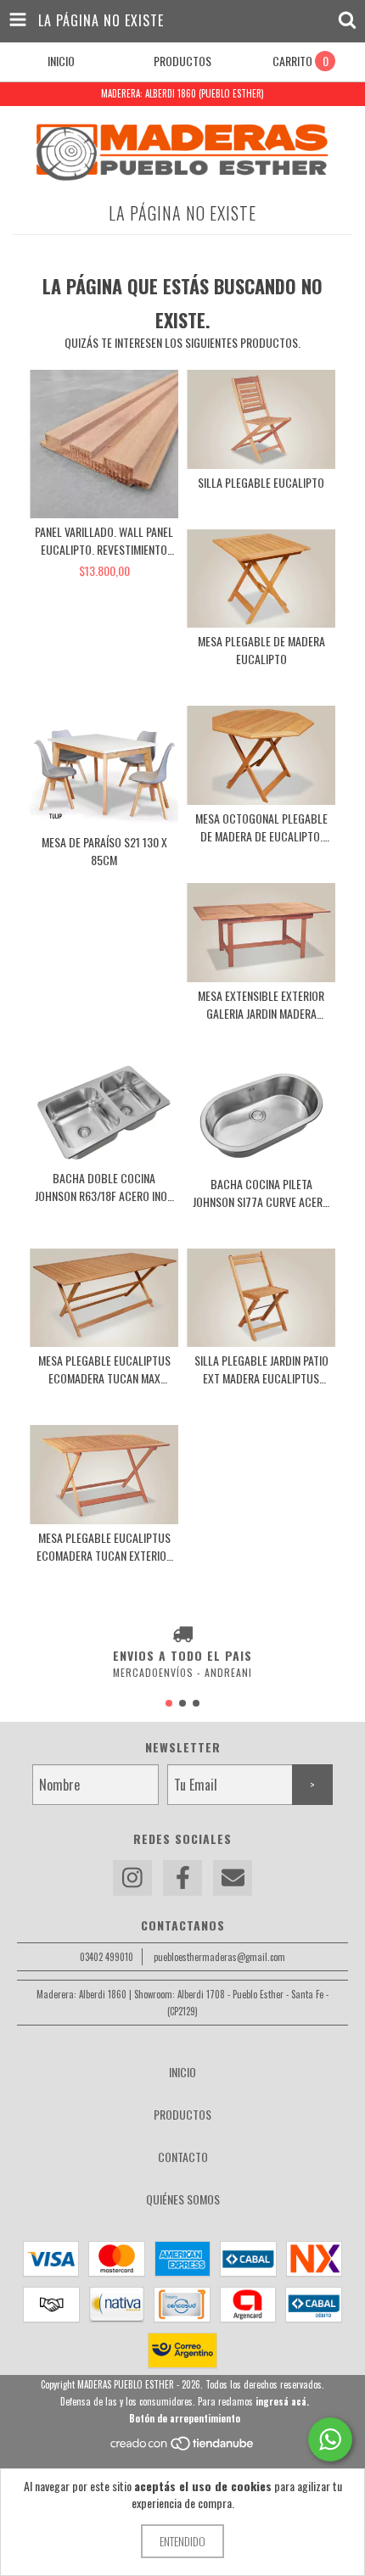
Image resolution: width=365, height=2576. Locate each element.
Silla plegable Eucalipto (261, 482)
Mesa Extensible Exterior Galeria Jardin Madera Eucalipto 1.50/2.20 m (261, 1004)
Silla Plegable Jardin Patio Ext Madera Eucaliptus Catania (261, 1369)
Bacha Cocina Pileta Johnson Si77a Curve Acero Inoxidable (261, 1193)
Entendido (182, 2541)
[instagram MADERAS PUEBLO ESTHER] (132, 1878)
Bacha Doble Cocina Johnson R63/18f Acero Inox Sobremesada (104, 1187)
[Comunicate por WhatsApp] (330, 2439)
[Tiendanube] (183, 2447)
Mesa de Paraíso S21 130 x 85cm (104, 851)
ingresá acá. (282, 2401)
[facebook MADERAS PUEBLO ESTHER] (182, 1878)
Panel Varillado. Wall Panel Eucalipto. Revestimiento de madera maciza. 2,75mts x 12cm (104, 540)
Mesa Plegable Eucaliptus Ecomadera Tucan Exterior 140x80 (104, 1546)
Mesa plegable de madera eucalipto (261, 650)
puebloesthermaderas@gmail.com (219, 1957)
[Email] (233, 1878)
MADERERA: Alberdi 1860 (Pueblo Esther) (182, 93)
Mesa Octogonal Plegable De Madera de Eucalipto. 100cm (261, 827)
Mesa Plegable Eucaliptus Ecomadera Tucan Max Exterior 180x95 (104, 1369)
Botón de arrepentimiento (185, 2418)
